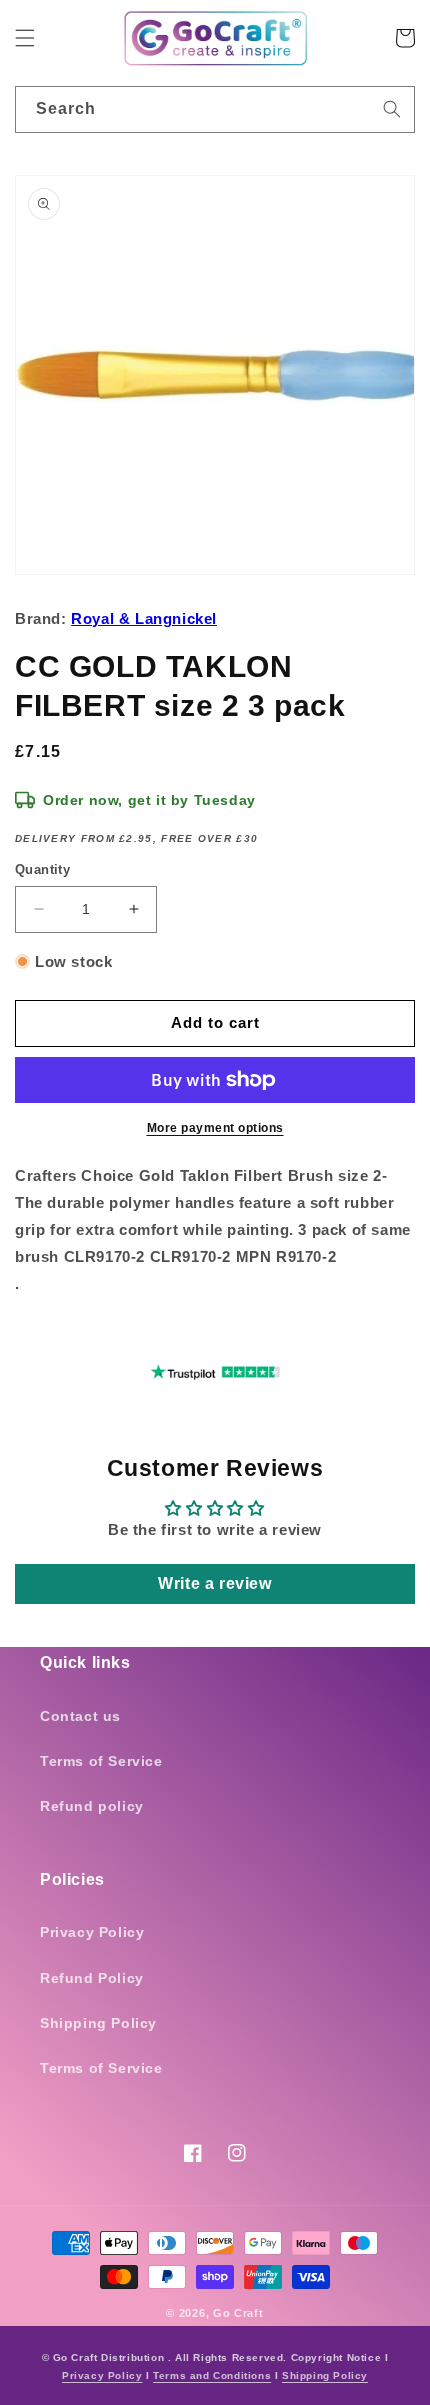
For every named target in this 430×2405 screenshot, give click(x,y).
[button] (25, 38)
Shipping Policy (98, 2023)
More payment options (215, 1128)
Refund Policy (92, 1978)
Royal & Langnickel (144, 618)
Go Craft (238, 2313)
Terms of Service (101, 1761)
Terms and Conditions (212, 2375)
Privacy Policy (92, 1932)
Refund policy (92, 1806)
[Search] (392, 109)
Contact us (80, 1716)
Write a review (214, 1583)
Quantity (42, 869)
